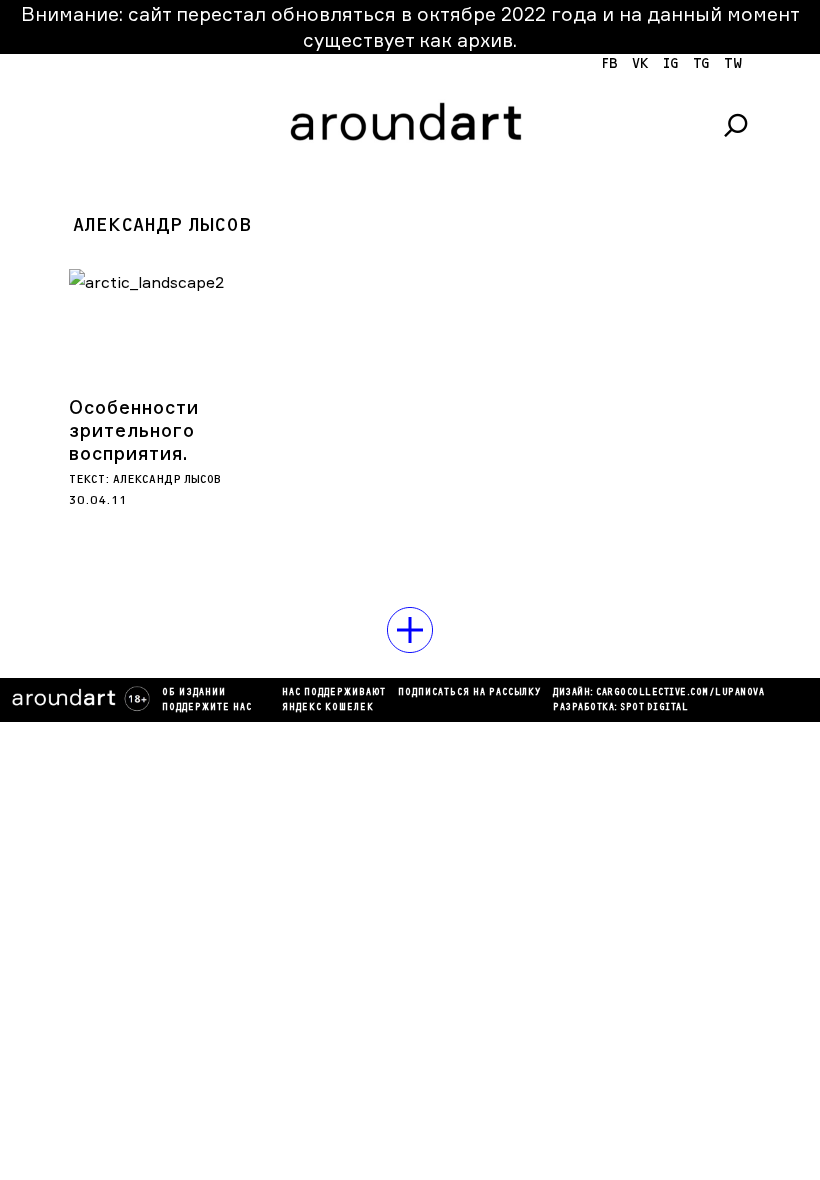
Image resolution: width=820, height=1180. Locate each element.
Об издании (194, 693)
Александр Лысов (167, 479)
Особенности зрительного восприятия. (134, 430)
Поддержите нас (207, 708)
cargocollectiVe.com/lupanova (680, 693)
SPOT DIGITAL (654, 708)
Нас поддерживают (334, 693)
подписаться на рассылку (469, 693)
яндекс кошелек (328, 708)
